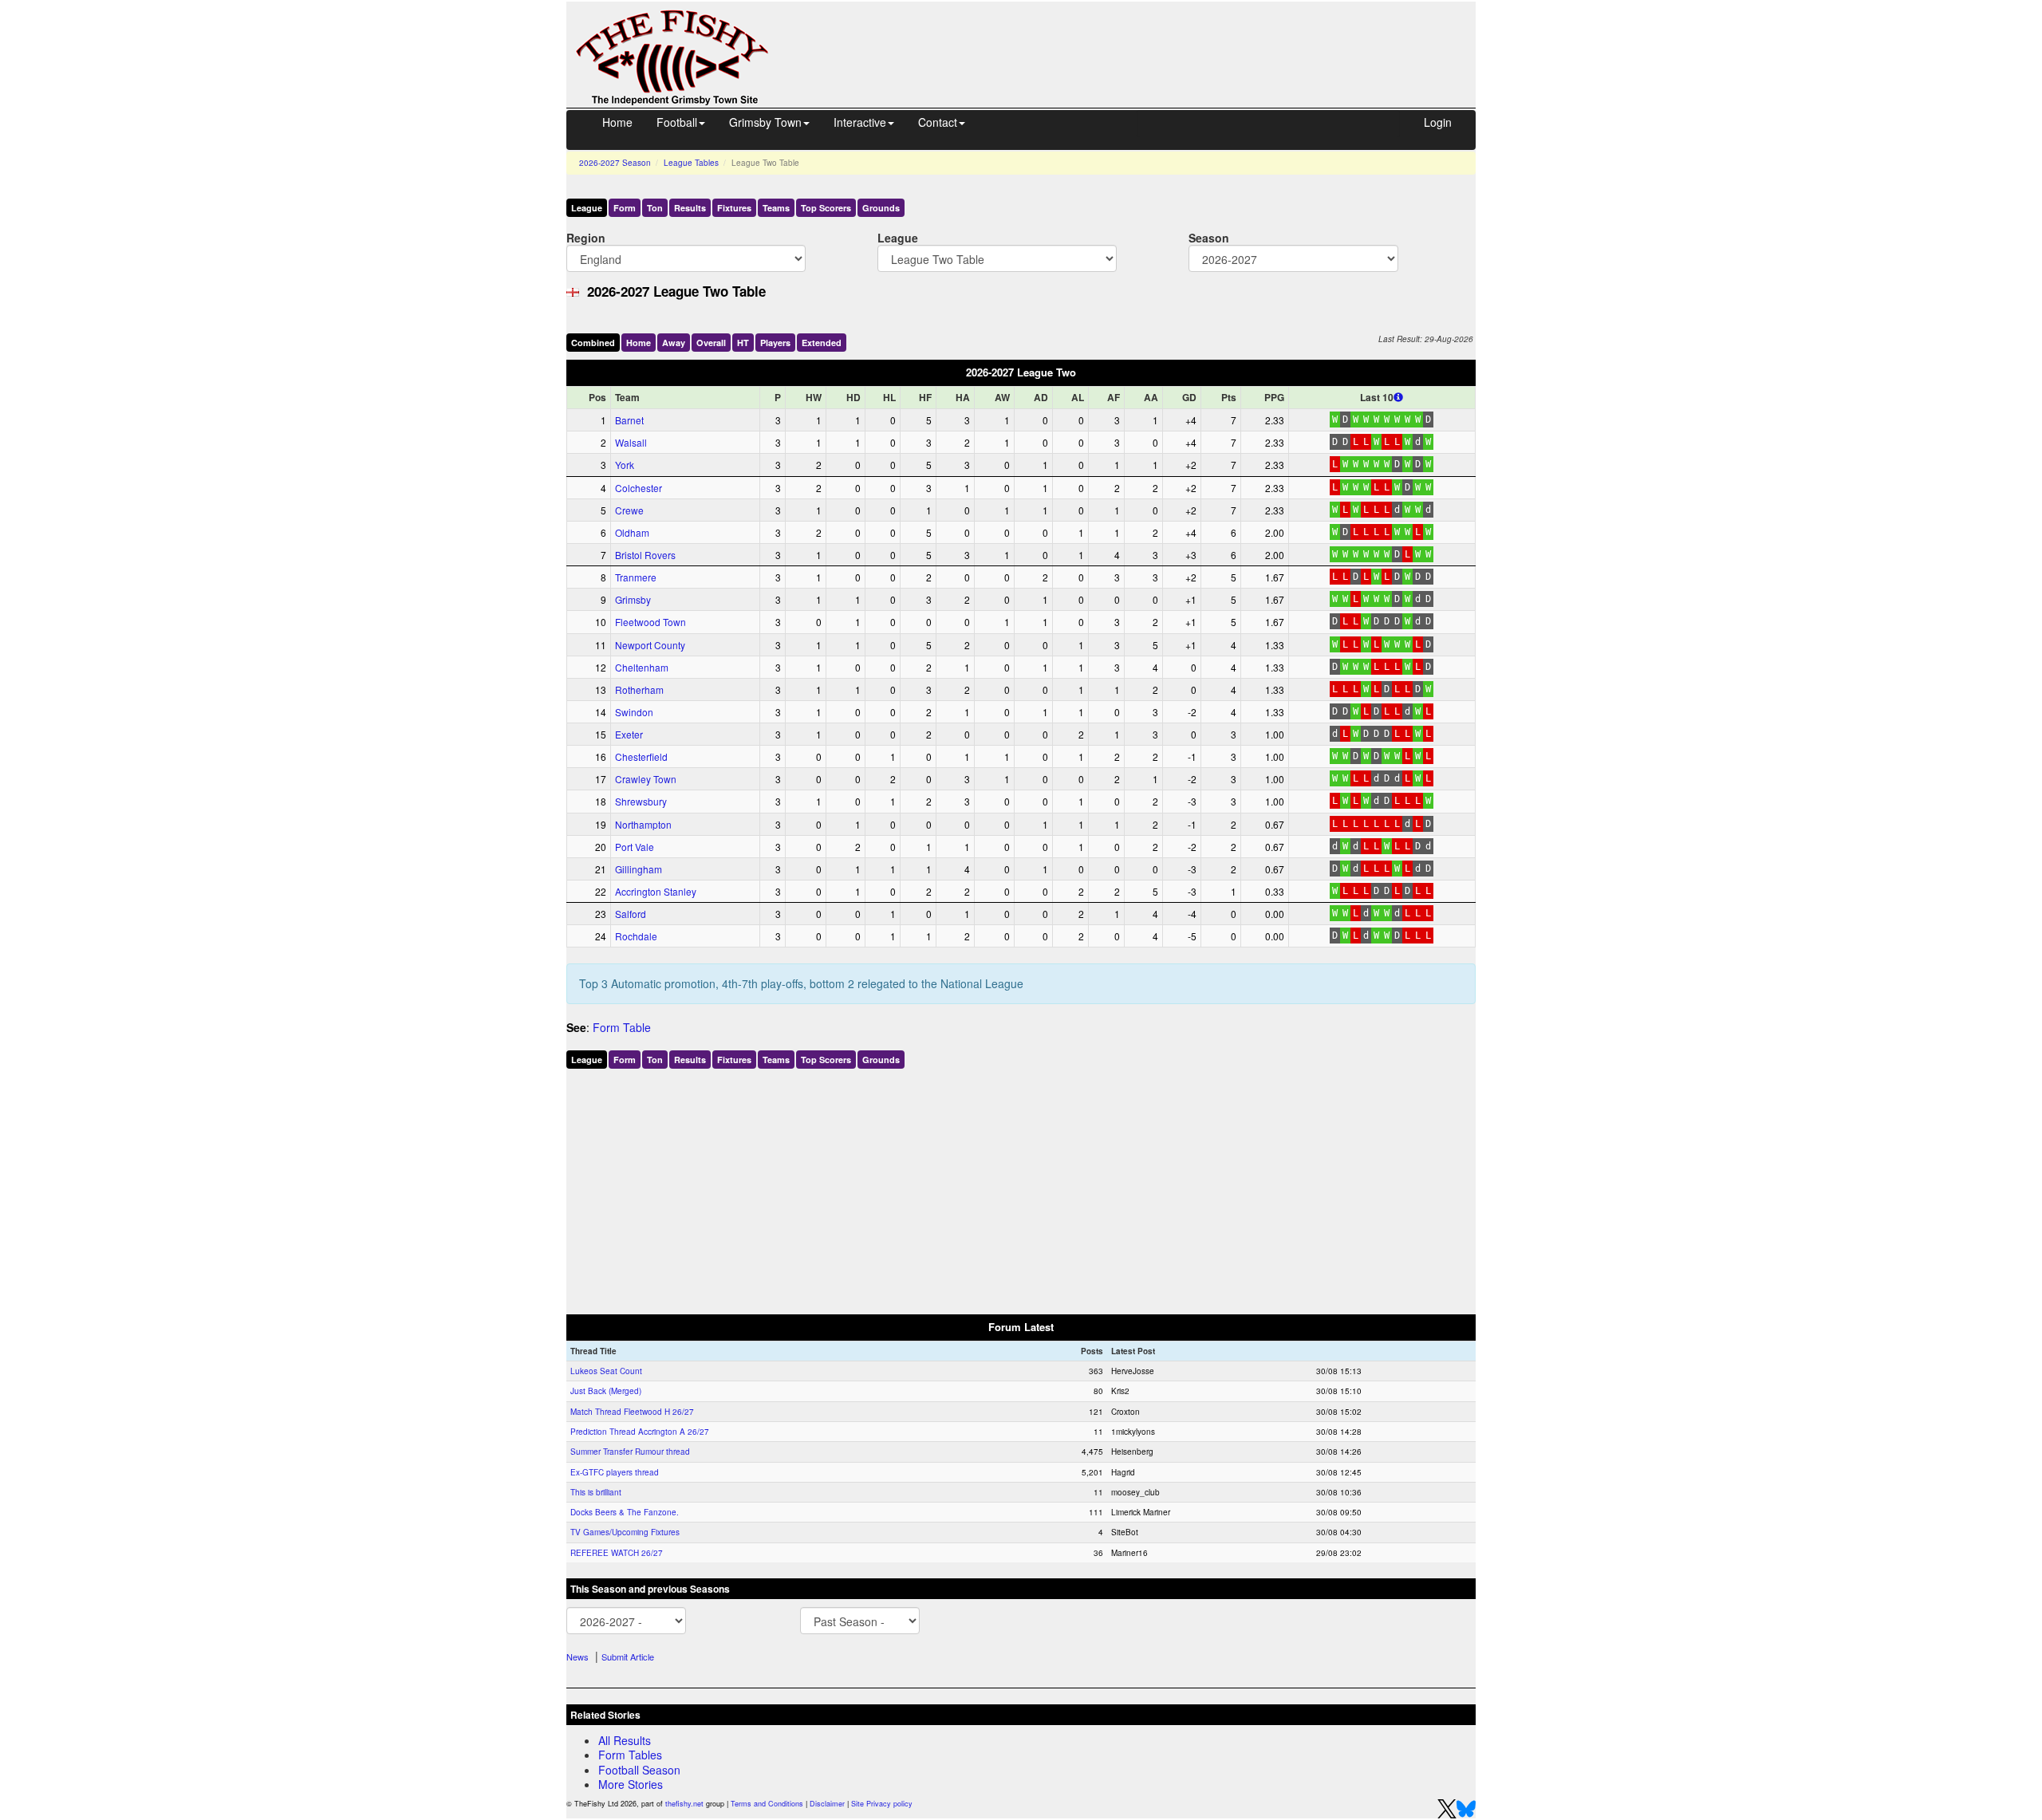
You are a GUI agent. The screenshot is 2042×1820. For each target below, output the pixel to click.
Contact (938, 122)
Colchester (639, 488)
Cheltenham (642, 667)
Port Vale (635, 847)
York (625, 465)
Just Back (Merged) (606, 1391)
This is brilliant (596, 1492)
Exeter (629, 734)
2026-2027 (615, 163)
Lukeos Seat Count (606, 1371)
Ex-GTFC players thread (615, 1472)
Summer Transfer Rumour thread (630, 1452)
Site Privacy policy (882, 1804)
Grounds (881, 208)
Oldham (632, 532)
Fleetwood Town (650, 622)
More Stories (631, 1784)
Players (775, 343)
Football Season (639, 1770)
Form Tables (630, 1755)
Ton (655, 208)
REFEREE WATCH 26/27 (617, 1553)
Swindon (634, 712)
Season (1209, 237)
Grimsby (633, 599)
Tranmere (636, 577)
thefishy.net (684, 1804)
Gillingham (639, 869)
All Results (625, 1740)
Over (711, 343)
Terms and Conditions (767, 1804)
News (578, 1657)
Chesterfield (641, 756)
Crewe (629, 510)
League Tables (691, 163)
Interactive (860, 122)
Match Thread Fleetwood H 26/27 (632, 1412)
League (587, 208)
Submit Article (628, 1657)
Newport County (650, 645)
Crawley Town (646, 779)
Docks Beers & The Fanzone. (625, 1512)
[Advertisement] (1137, 38)
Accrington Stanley (656, 891)
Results (690, 208)
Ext (822, 343)
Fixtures (734, 208)
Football (677, 122)
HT (743, 343)
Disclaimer (827, 1804)
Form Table (622, 1027)
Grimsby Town (765, 122)
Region (586, 237)
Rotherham (639, 689)
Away (674, 343)
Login (1438, 122)
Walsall (631, 442)
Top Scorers (826, 208)
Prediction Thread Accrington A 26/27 (640, 1432)
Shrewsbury (641, 801)
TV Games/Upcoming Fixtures (625, 1532)
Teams (776, 208)
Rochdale (636, 936)
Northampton (643, 824)
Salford (631, 914)
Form (625, 208)
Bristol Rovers (645, 555)
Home (617, 122)
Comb (593, 343)
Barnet (629, 420)
